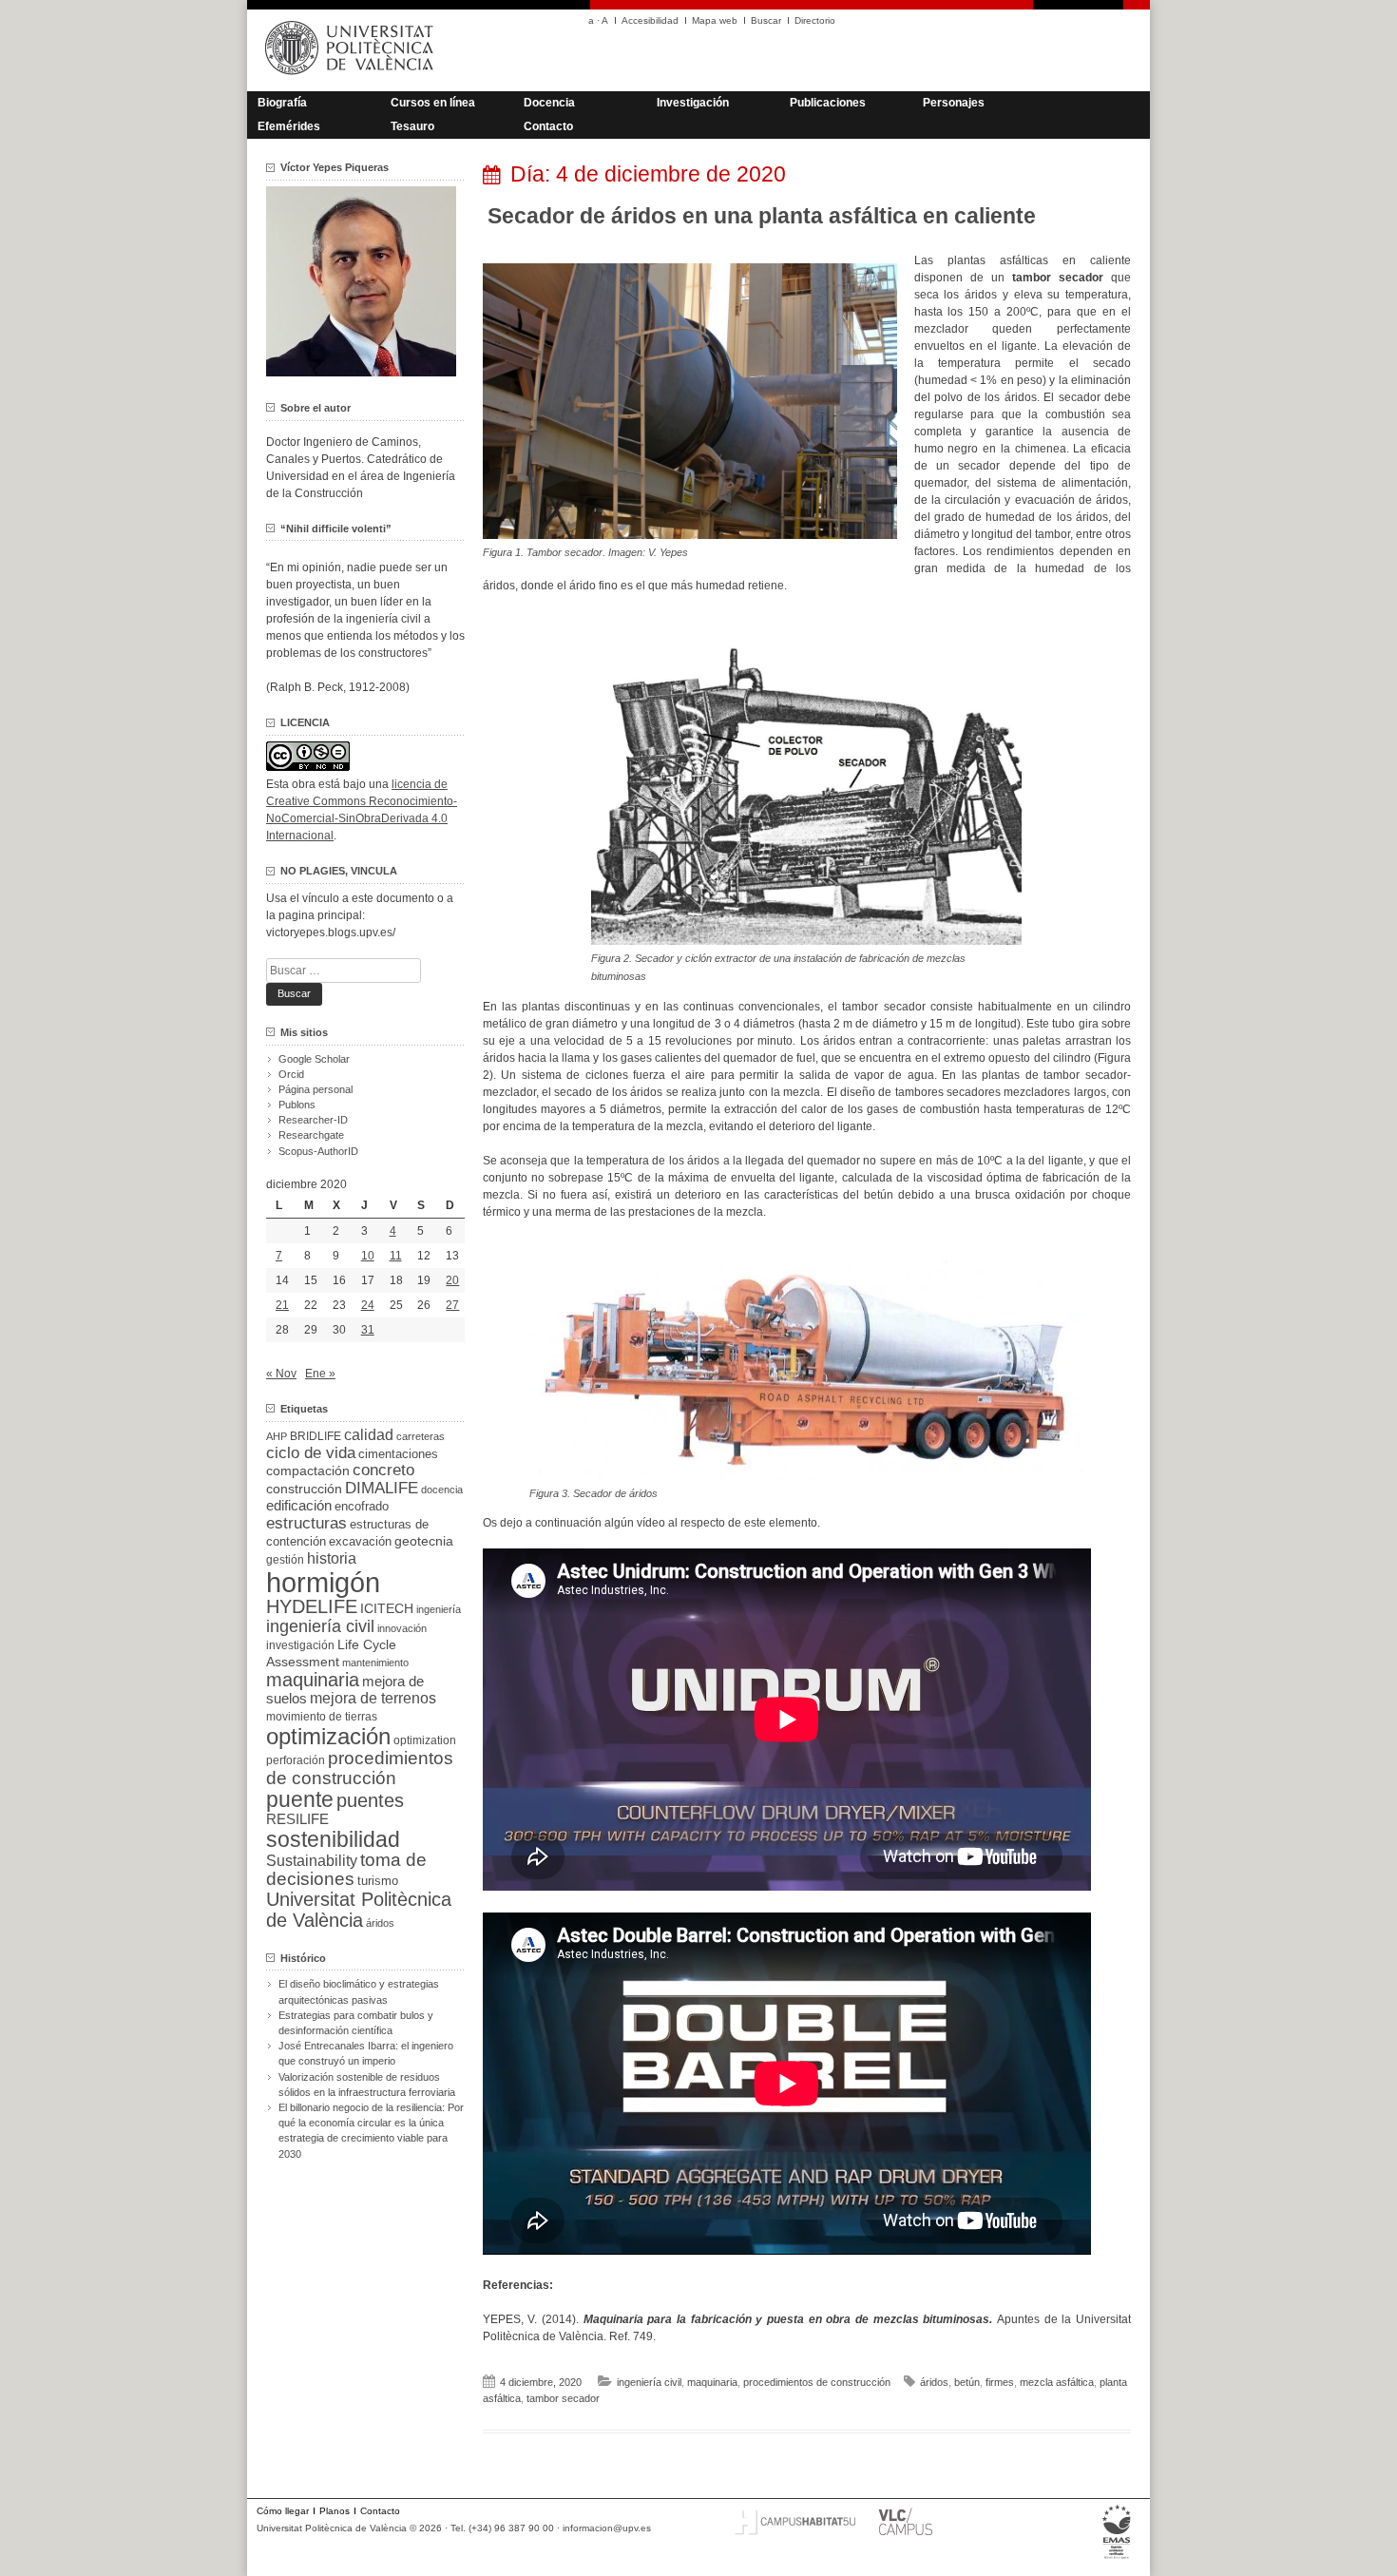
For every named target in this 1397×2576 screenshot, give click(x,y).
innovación (402, 1628)
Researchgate (311, 1135)
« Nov (281, 1374)
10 (368, 1256)
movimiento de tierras (322, 1717)
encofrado (362, 1506)
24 (368, 1305)
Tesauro (412, 126)
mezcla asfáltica (1057, 2382)
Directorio (815, 20)
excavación (360, 1541)
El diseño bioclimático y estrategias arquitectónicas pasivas (359, 1991)
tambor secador (563, 2398)
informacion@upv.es (607, 2528)
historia (332, 1558)
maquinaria (712, 2382)
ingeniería (439, 1609)
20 (452, 1280)
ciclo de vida (311, 1452)
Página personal (316, 1089)
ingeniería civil (649, 2382)
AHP (277, 1436)
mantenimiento (375, 1663)
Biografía (282, 103)
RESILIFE (297, 1819)
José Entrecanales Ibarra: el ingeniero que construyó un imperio (366, 2053)
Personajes (954, 103)
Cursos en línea (433, 103)
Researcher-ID (313, 1120)
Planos (335, 2511)
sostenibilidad (333, 1839)
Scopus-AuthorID (318, 1151)
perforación (296, 1760)
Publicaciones (828, 103)
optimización (328, 1736)
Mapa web (715, 20)
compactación (308, 1471)
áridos (934, 2382)
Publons (297, 1105)
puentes (370, 1800)
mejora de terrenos (373, 1698)
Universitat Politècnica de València (359, 1910)
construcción (304, 1489)
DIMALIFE (382, 1488)
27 (452, 1305)
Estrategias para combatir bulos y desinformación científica (356, 2023)
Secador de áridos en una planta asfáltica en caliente (762, 216)
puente (300, 1799)
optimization (425, 1740)
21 (282, 1305)
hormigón (323, 1582)
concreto (383, 1470)
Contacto (548, 126)
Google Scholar (314, 1059)
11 (396, 1256)
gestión (285, 1559)
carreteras (421, 1436)
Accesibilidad (650, 20)
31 (368, 1330)
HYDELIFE (312, 1606)
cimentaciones (398, 1454)
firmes (1000, 2382)
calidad (369, 1435)
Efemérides (289, 126)
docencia (442, 1490)
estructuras (306, 1523)
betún (967, 2382)
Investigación (693, 103)
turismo (378, 1881)
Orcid (291, 1074)
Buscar (766, 20)
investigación (300, 1645)
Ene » (320, 1374)
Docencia (549, 103)
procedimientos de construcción (817, 2382)
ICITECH (387, 1609)
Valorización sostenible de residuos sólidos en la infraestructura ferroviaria (367, 2085)
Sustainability (312, 1861)
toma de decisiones (346, 1869)
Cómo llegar (283, 2511)
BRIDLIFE (316, 1436)
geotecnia (424, 1541)
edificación (299, 1505)
